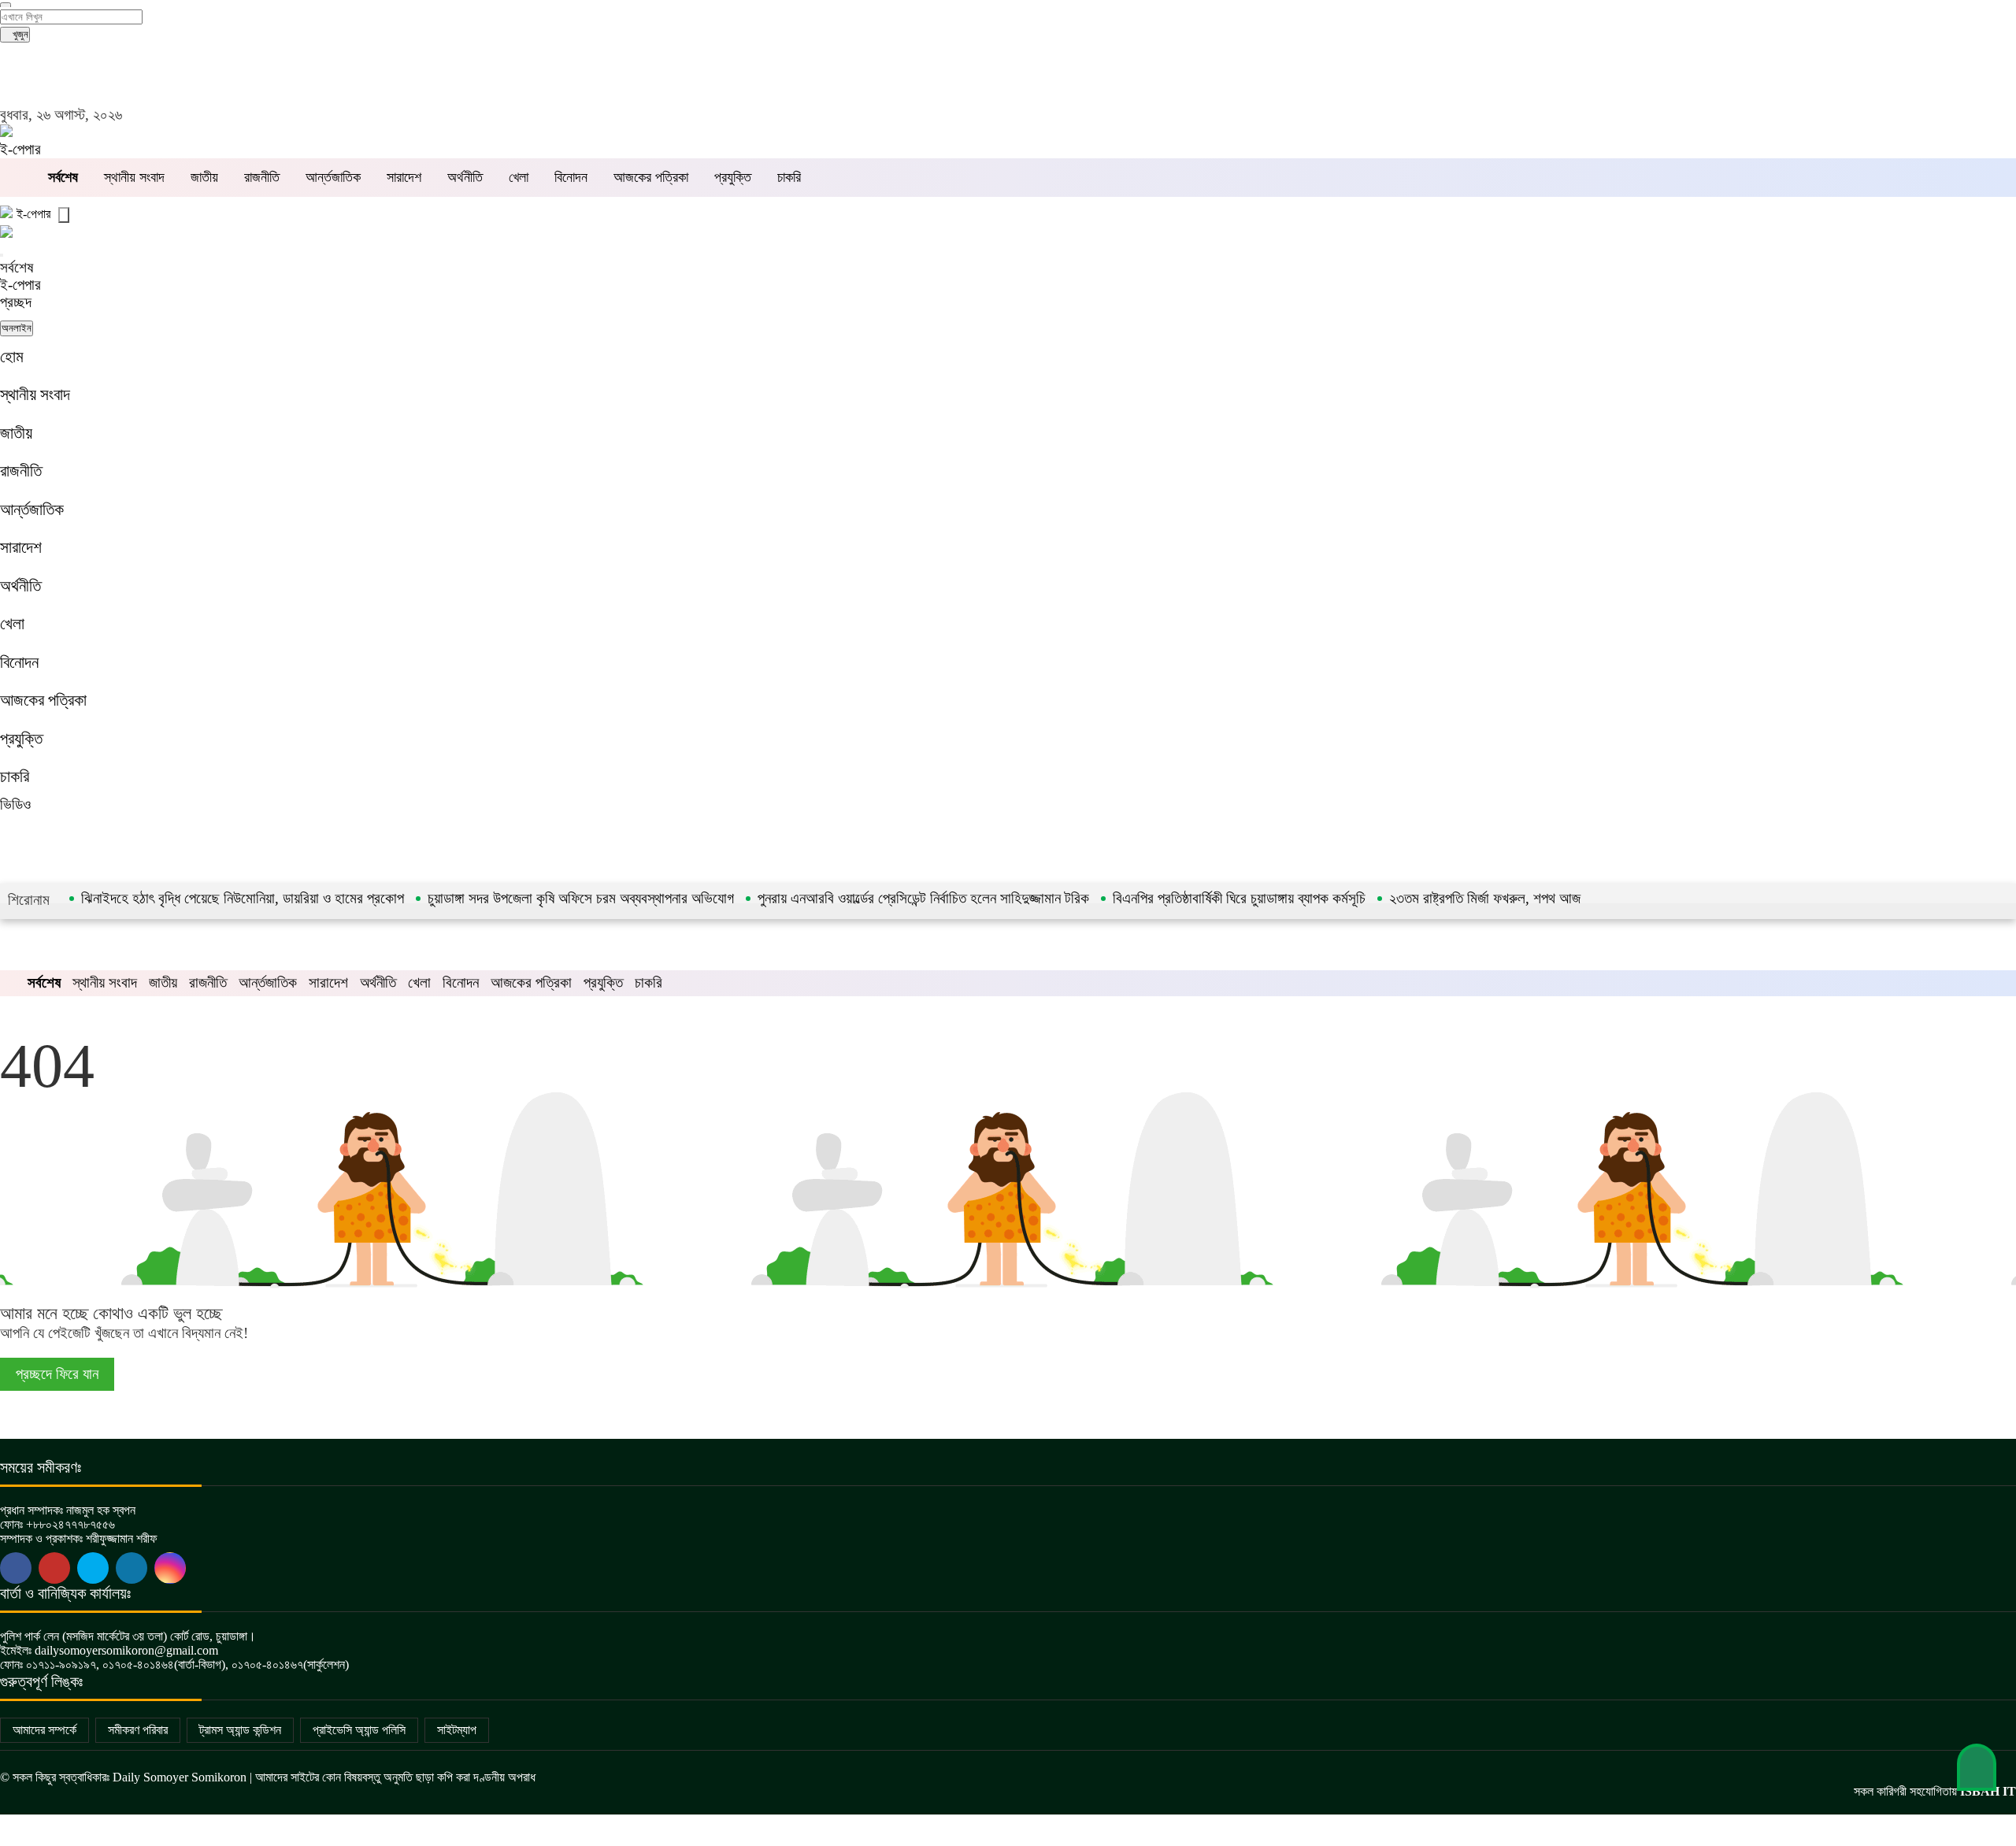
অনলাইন (17, 328)
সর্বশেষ (17, 267)
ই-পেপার (20, 149)
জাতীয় (204, 177)
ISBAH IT (1988, 1791)
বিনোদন (571, 177)
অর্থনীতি (465, 177)
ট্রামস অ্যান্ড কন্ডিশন (240, 1730)
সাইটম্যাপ (457, 1730)
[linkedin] (132, 1568)
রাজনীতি (262, 177)
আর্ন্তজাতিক (333, 177)
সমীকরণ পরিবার (138, 1730)
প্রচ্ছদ (16, 302)
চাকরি (789, 177)
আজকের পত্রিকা (651, 177)
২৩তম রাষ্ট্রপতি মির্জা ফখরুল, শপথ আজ (1485, 898)
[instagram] (170, 1568)
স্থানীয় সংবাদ (134, 177)
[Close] (2, 255)
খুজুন (19, 34)
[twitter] (54, 1568)
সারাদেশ (404, 177)
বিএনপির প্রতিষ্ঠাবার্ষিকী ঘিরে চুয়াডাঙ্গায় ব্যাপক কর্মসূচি (1239, 898)
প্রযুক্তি (733, 177)
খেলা (519, 177)
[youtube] (93, 1568)
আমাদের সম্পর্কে (44, 1730)
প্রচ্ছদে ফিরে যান (57, 1374)
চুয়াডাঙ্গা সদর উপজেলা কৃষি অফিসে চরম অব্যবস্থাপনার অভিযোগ (581, 898)
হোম (12, 356)
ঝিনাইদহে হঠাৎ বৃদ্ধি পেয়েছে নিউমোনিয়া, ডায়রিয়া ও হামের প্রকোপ (243, 898)
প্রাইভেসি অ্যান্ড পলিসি (359, 1730)
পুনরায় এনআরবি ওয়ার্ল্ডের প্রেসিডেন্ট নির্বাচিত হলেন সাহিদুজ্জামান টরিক (923, 898)
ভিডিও (15, 804)
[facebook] (16, 1568)
